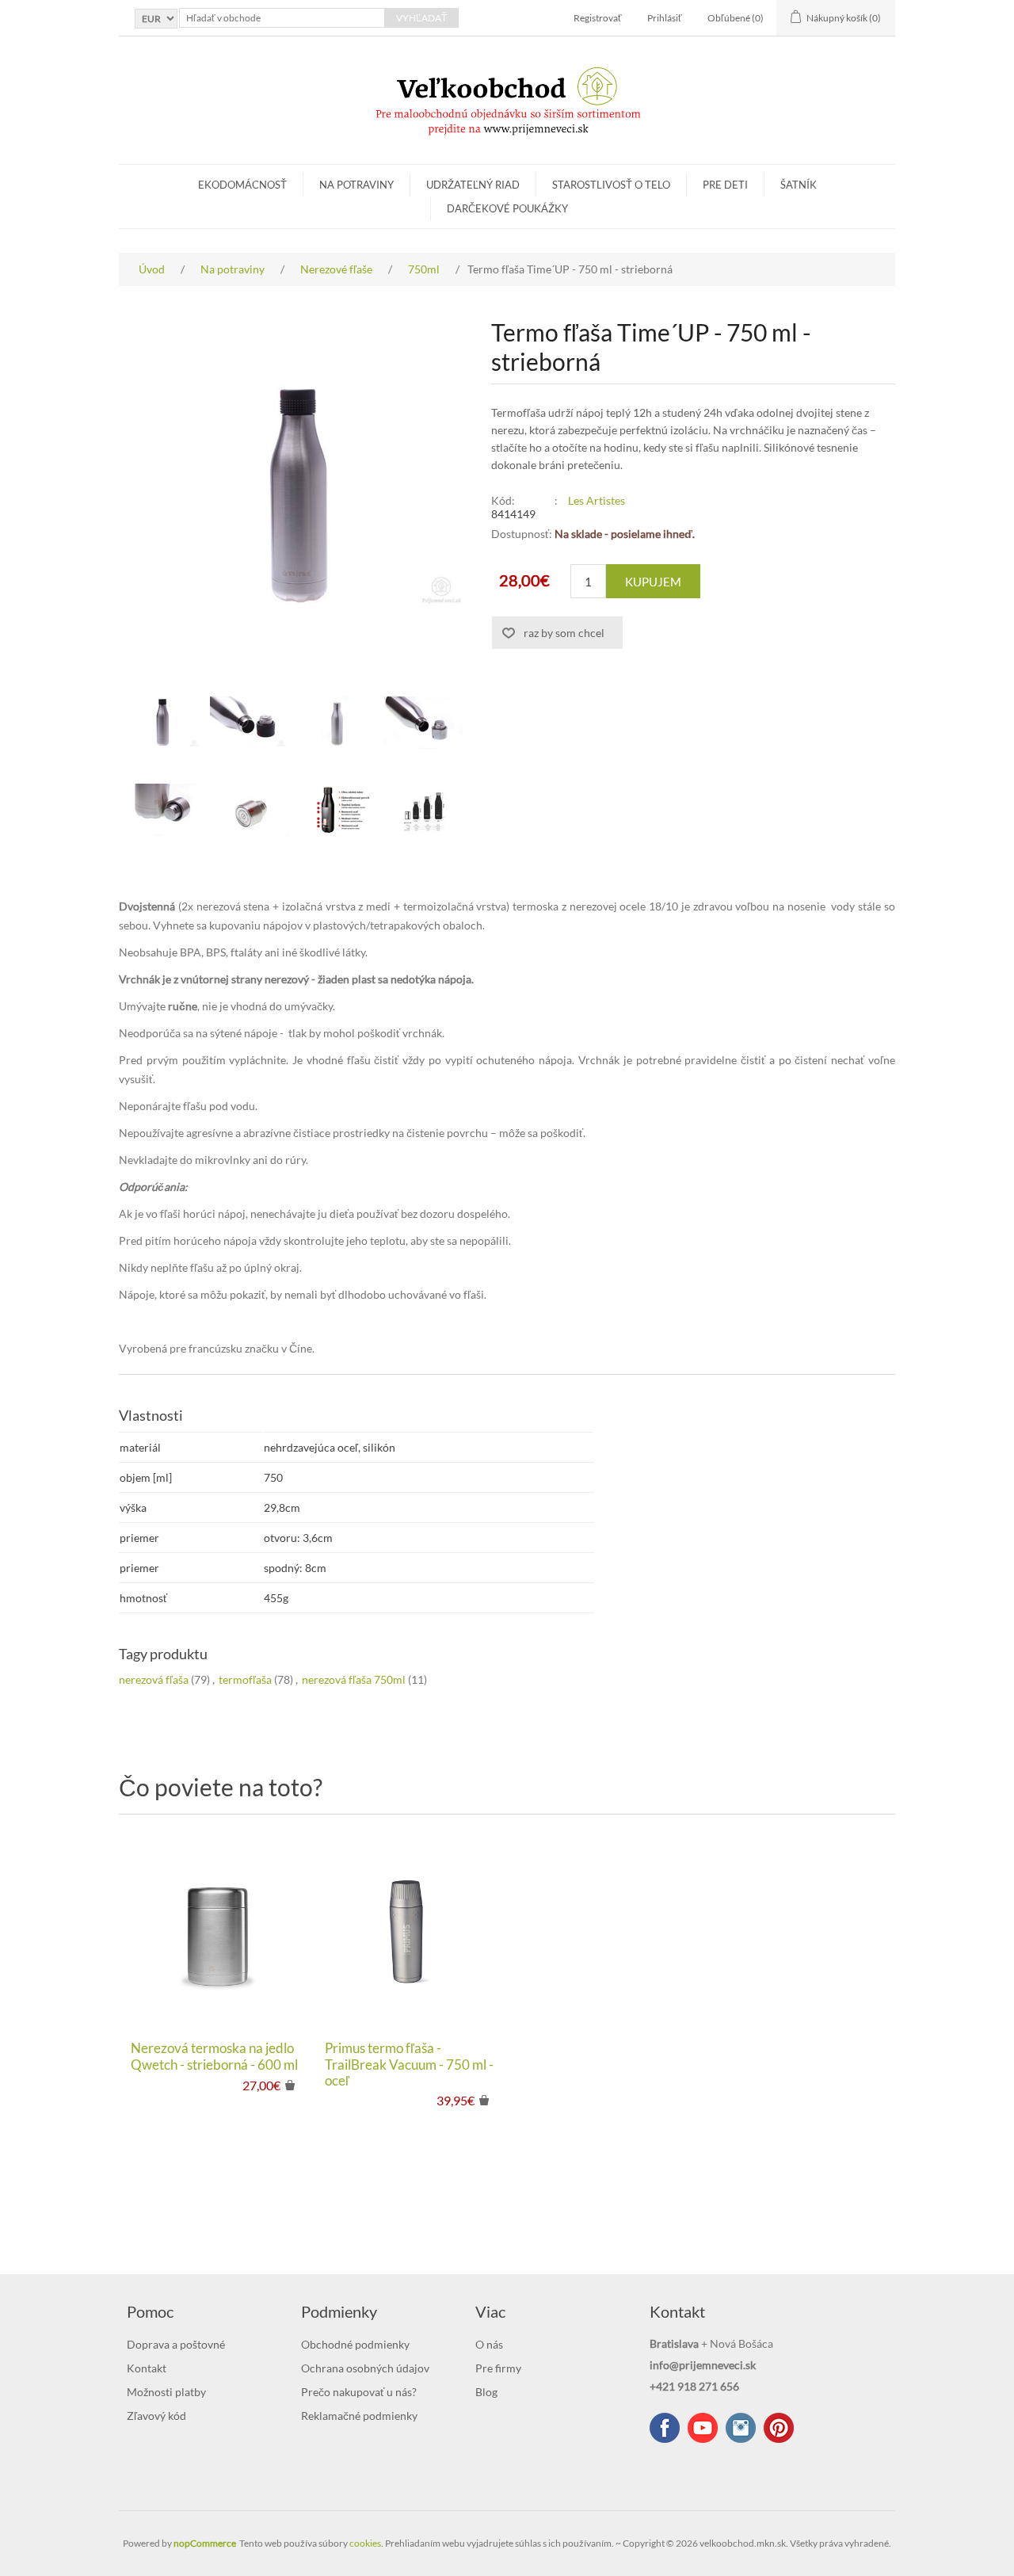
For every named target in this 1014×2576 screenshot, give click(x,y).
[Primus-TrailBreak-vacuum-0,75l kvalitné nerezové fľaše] (410, 1931)
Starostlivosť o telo (611, 185)
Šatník (799, 185)
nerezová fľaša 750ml (354, 1679)
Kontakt (147, 2368)
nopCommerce (205, 2543)
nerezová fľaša (154, 1679)
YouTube (703, 2428)
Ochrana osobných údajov (365, 2368)
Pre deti (725, 185)
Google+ (779, 2428)
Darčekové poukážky (507, 208)
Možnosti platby (166, 2392)
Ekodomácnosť (242, 185)
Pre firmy (498, 2368)
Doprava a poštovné (176, 2344)
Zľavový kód (156, 2416)
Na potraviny (356, 185)
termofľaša (245, 1679)
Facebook (665, 2428)
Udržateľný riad (473, 185)
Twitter (741, 2428)
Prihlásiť (665, 18)
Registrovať (598, 18)
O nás (489, 2344)
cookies (365, 2543)
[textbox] (282, 18)
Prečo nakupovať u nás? (359, 2392)
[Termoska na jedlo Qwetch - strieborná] (216, 1931)
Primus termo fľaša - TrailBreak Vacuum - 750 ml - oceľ (409, 2065)
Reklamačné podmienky (359, 2416)
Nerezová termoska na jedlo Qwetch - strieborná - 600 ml (214, 2056)
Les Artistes (597, 500)
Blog (486, 2392)
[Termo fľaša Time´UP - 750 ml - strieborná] (162, 723)
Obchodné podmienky (355, 2344)
